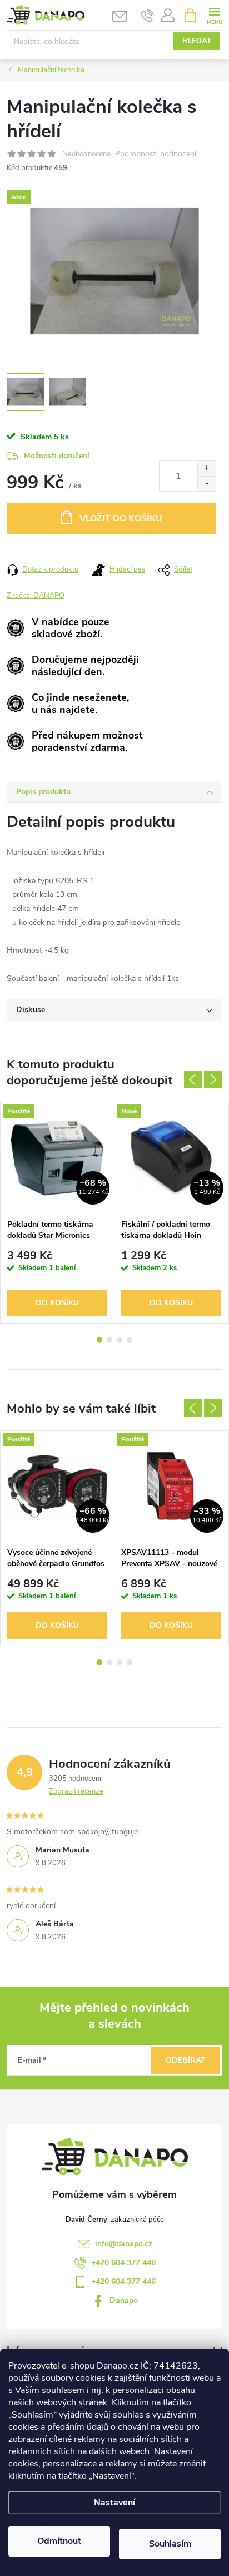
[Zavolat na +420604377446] (148, 16)
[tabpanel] (58, 1213)
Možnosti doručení (57, 456)
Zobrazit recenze (76, 1791)
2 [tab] (109, 1340)
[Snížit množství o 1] (206, 484)
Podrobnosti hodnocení (156, 154)
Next (213, 1079)
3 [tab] (120, 1340)
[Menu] (214, 15)
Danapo (124, 2300)
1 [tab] (99, 1340)
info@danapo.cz (124, 2244)
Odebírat (186, 2060)
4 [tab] (130, 1340)
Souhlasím (170, 2544)
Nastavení (114, 2503)
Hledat (197, 41)
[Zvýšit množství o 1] (206, 469)
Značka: (36, 596)
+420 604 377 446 (123, 2263)
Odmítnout (59, 2541)
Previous (193, 1079)
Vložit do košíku (121, 518)
